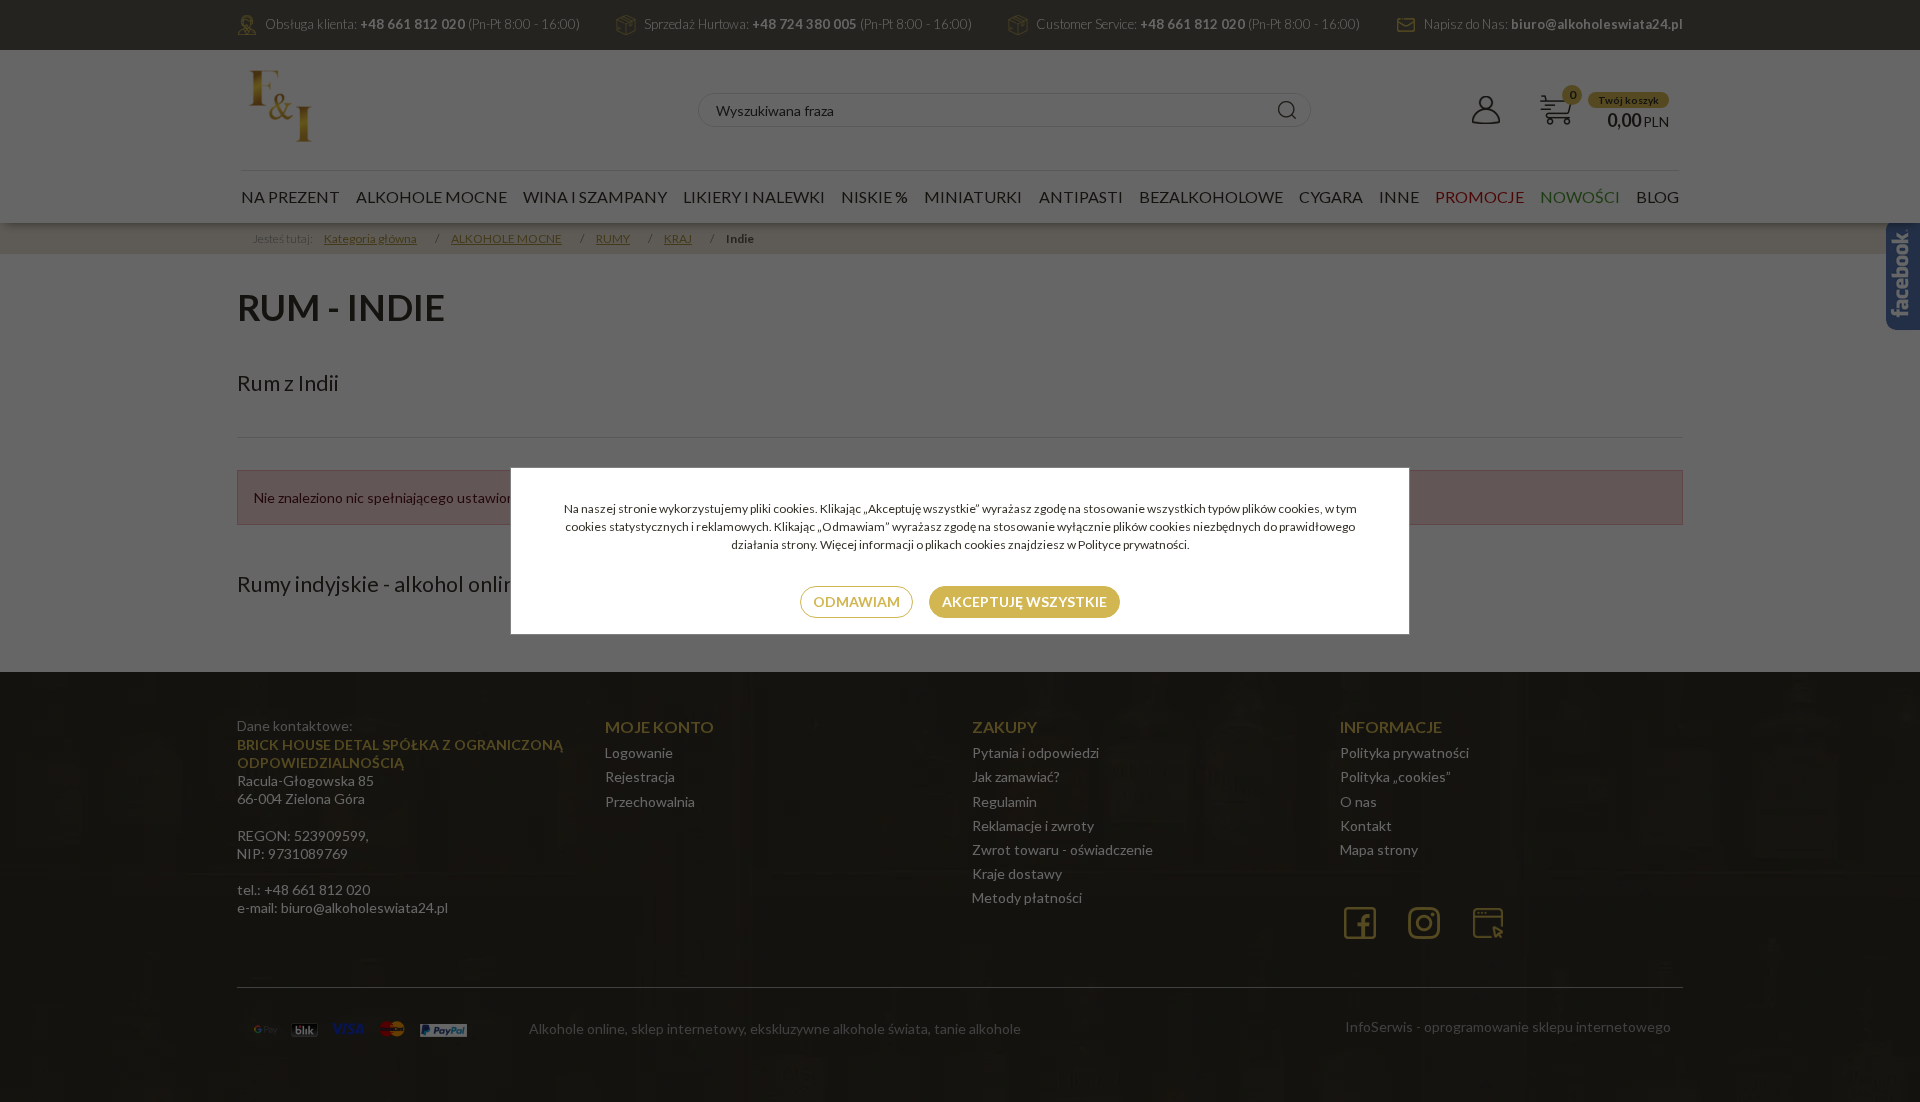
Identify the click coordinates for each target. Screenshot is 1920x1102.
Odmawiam (856, 601)
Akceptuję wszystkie (1024, 601)
